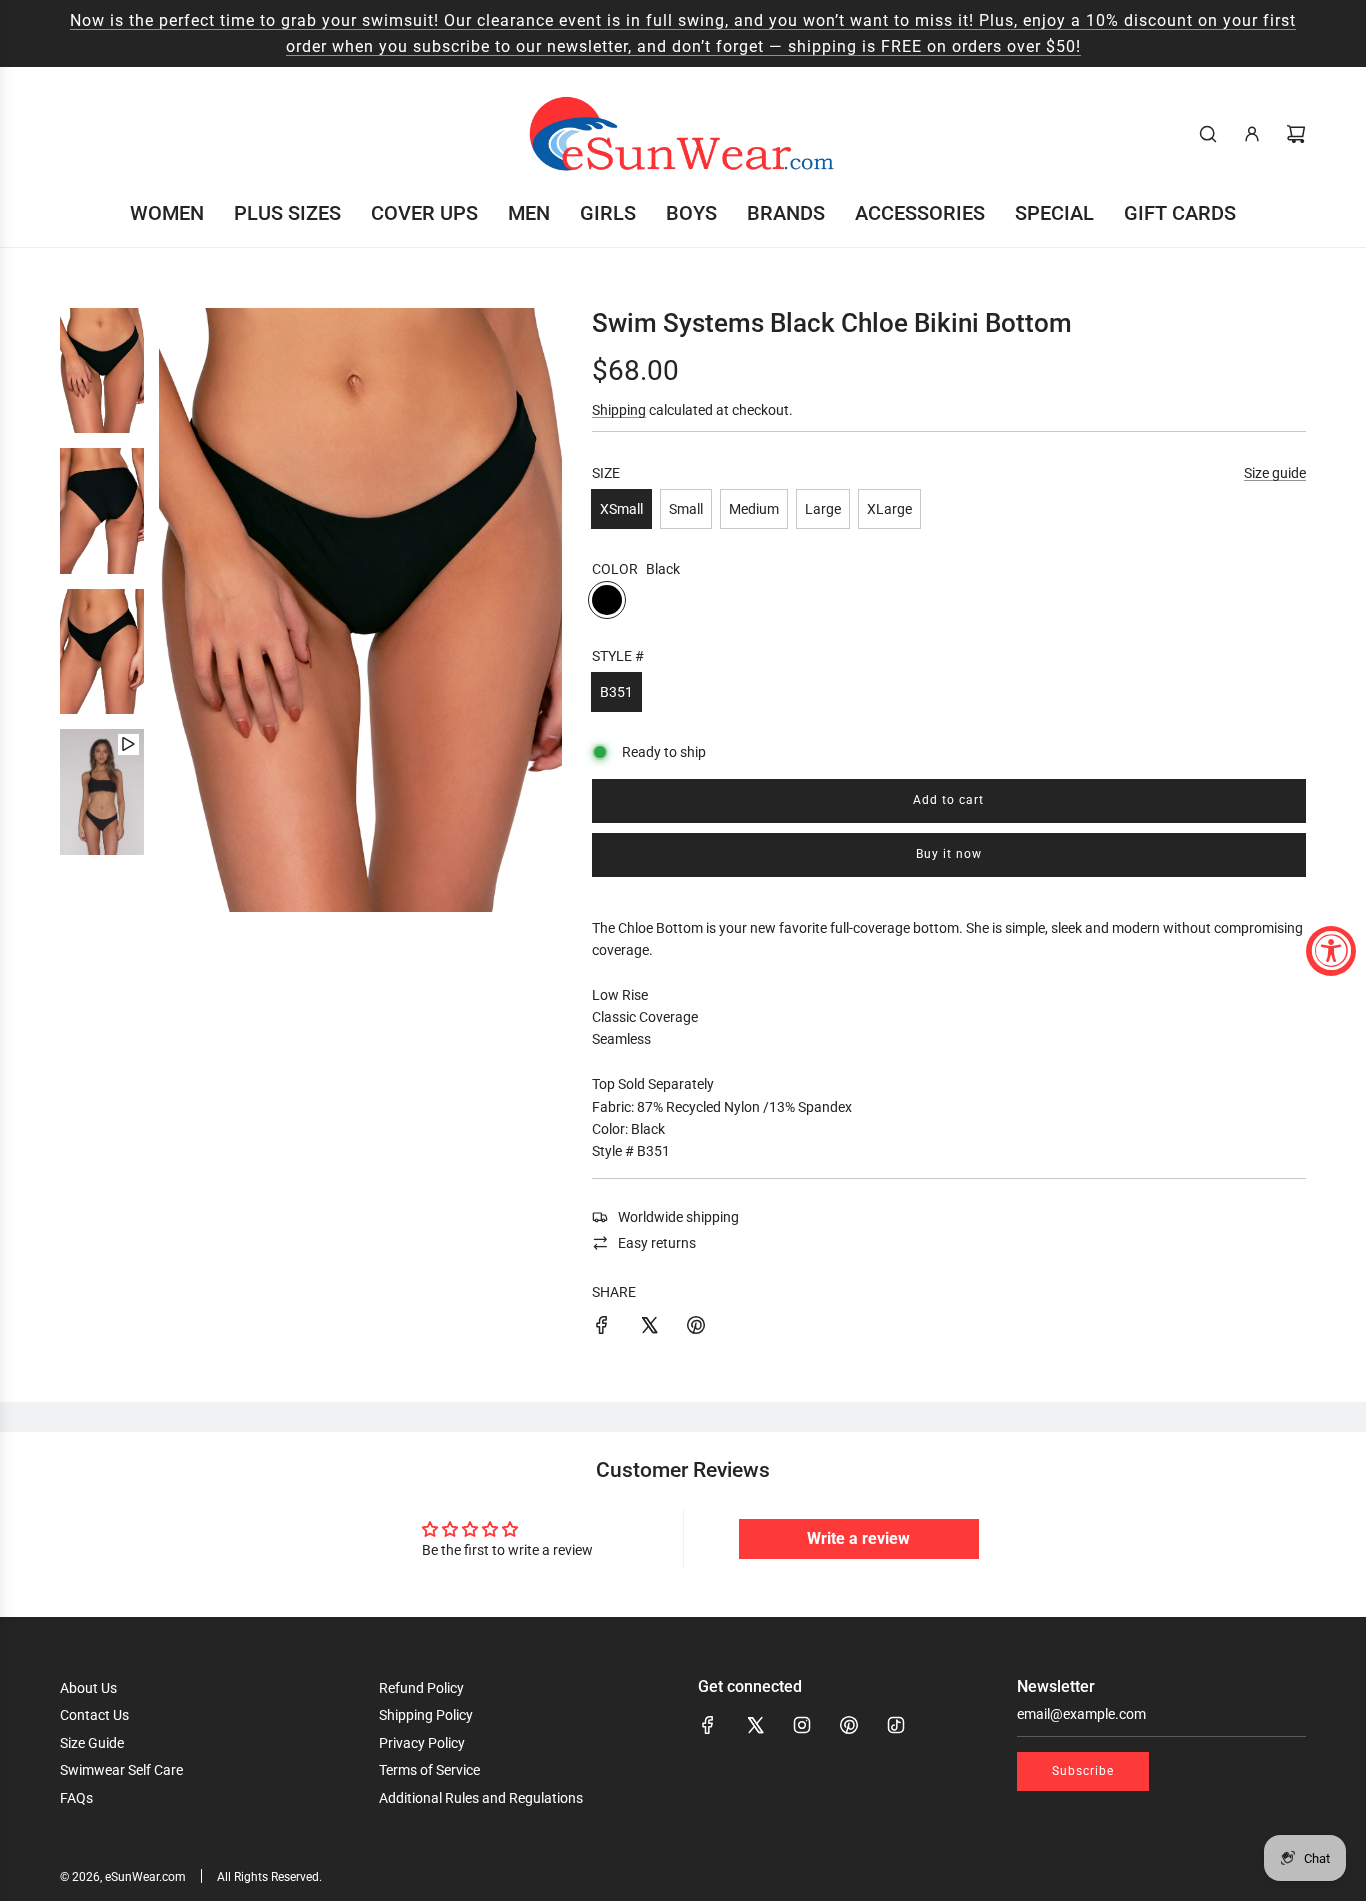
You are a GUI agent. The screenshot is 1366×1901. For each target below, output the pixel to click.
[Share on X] (649, 1328)
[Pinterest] (849, 1725)
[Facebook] (708, 1725)
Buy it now (949, 854)
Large (823, 509)
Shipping (619, 410)
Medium (754, 509)
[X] (755, 1725)
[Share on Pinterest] (696, 1328)
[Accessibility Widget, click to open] (1331, 951)
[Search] (1208, 134)
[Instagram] (802, 1725)
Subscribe (1083, 1771)
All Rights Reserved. (269, 1877)
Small (686, 509)
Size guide (1275, 473)
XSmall (621, 509)
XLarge (889, 509)
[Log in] (1252, 134)
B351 (616, 692)
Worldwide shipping (678, 1217)
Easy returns (657, 1243)
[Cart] (1296, 134)
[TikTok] (896, 1725)
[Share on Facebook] (602, 1328)
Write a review (858, 1538)
